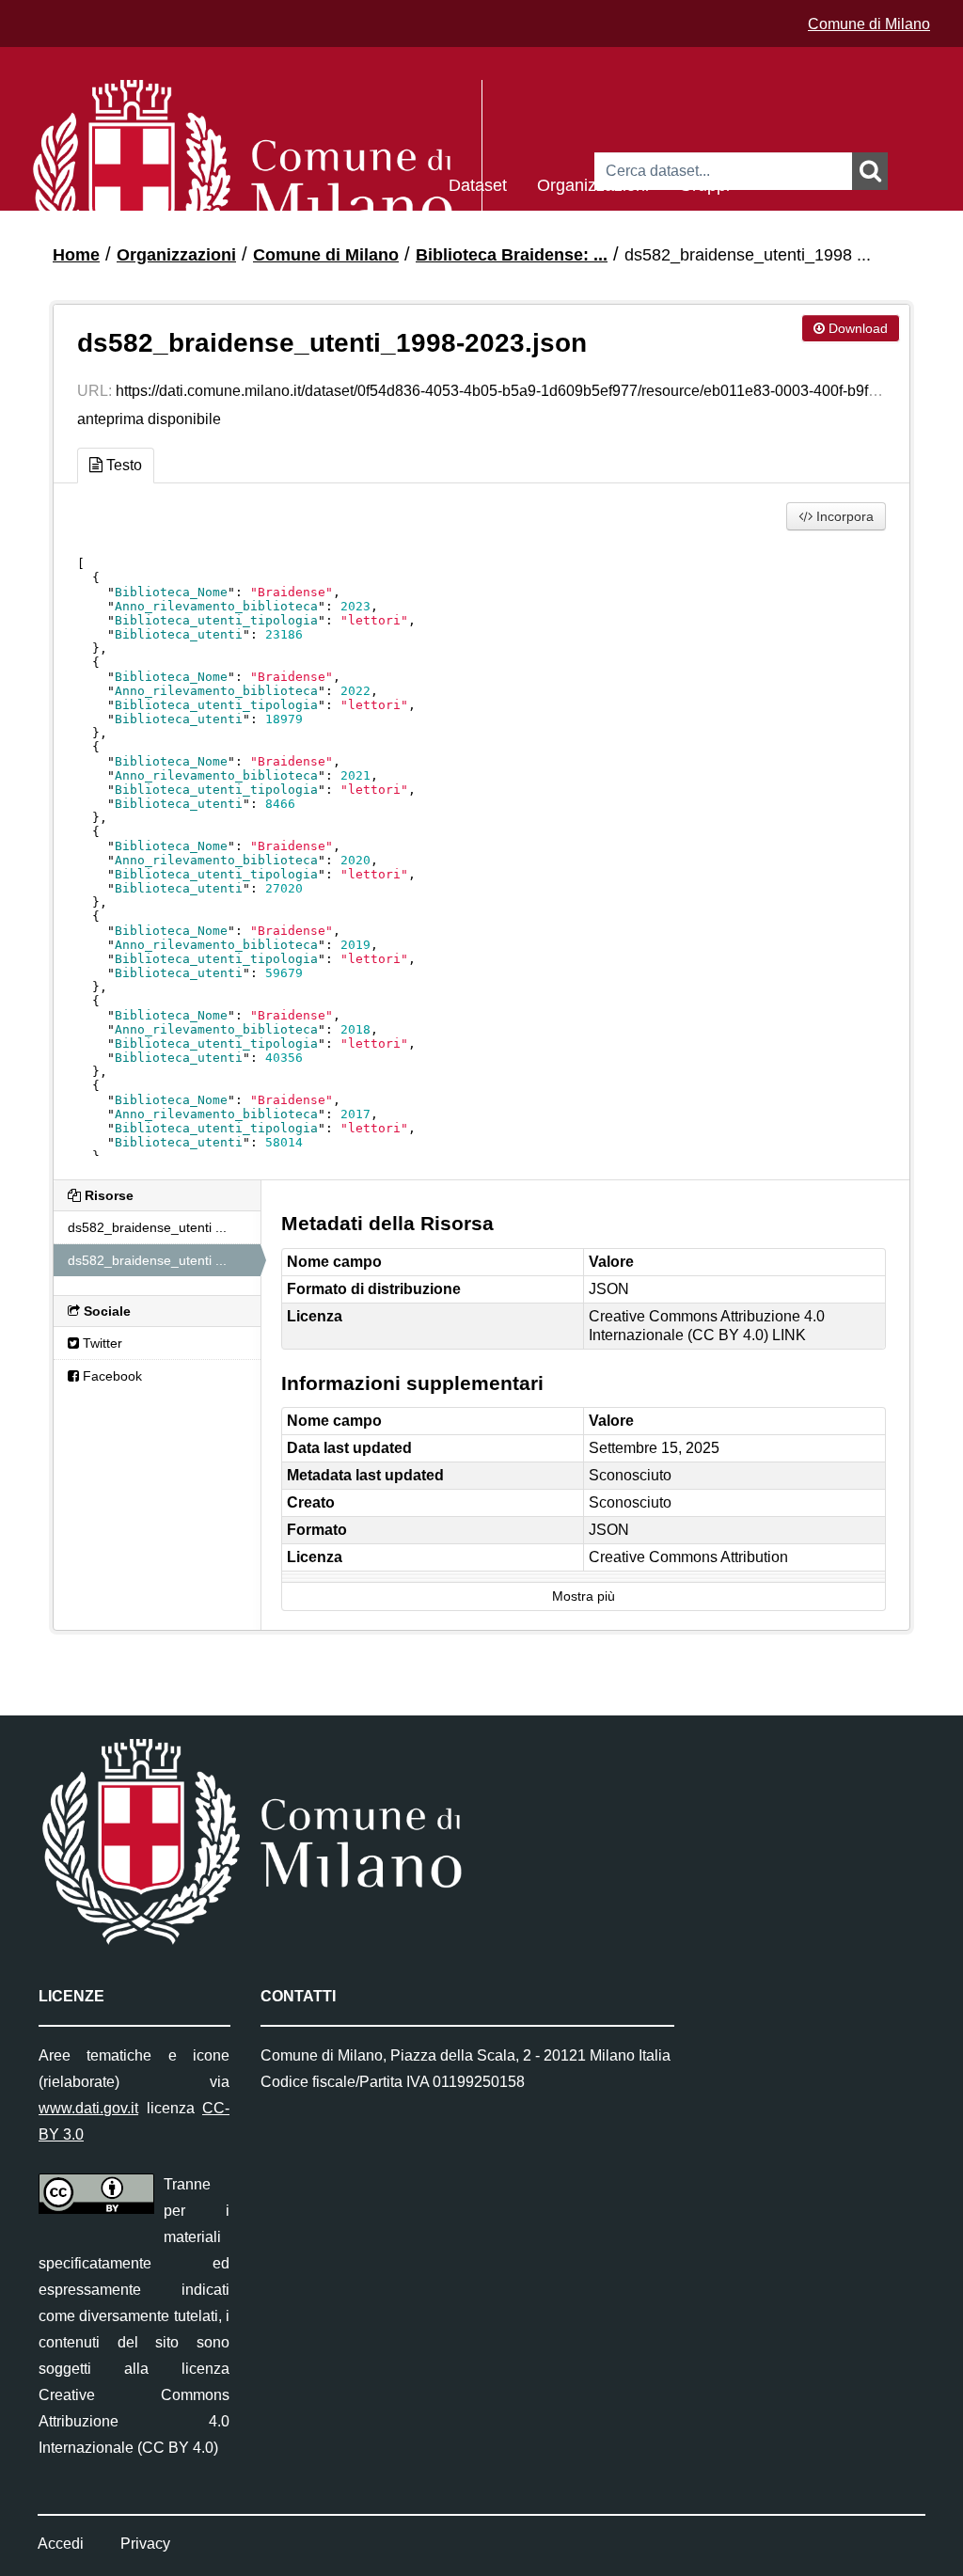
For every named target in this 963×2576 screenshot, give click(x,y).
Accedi (61, 2544)
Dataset (478, 184)
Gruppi (704, 184)
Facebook (111, 1376)
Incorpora (843, 516)
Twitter (101, 1343)
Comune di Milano (869, 24)
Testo (122, 465)
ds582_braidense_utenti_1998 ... (748, 255)
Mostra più (584, 1596)
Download (856, 328)
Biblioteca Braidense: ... (512, 255)
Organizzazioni (593, 184)
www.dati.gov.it (88, 2108)
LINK (789, 1335)
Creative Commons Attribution (688, 1557)
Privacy (145, 2544)
